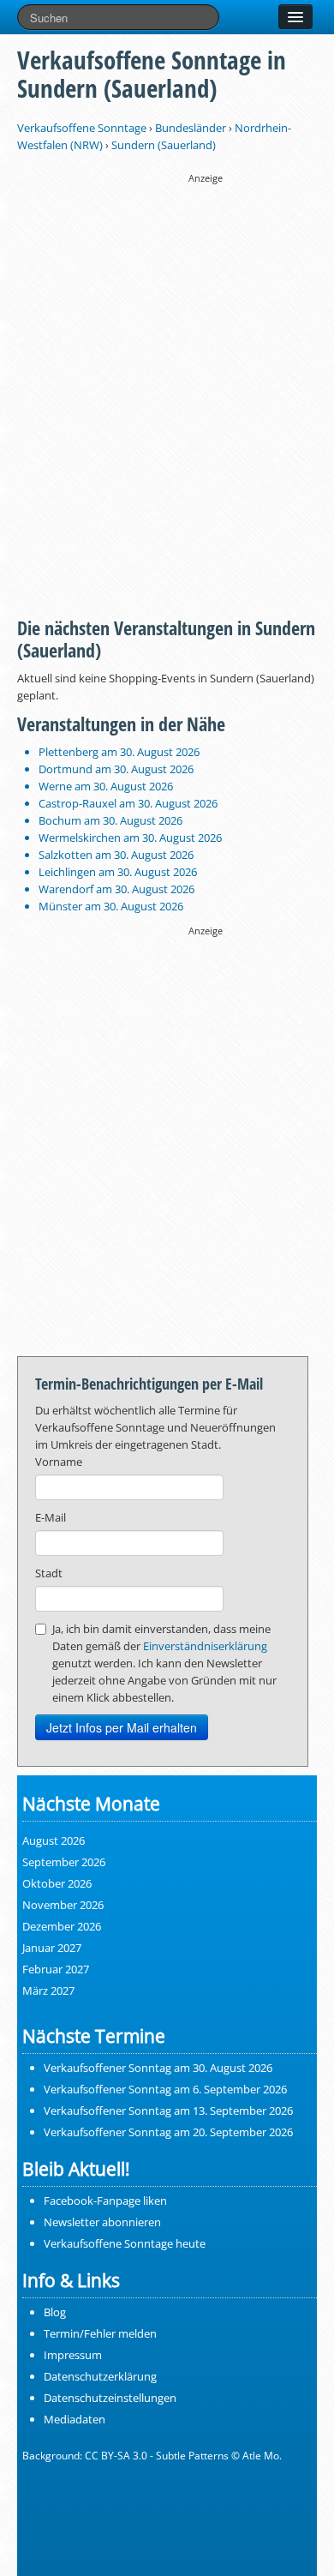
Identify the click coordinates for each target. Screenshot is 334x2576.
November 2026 (63, 1905)
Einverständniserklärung (205, 1646)
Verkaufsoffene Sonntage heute (125, 2243)
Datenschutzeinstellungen (110, 2398)
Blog (55, 2312)
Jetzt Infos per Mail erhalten (122, 1727)
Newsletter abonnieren (102, 2222)
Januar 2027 (52, 1948)
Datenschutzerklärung (100, 2376)
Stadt (49, 1573)
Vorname (59, 1462)
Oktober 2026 (57, 1883)
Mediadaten (75, 2419)
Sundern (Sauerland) (164, 145)
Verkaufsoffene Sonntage (82, 128)
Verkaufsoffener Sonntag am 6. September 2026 (165, 2089)
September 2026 (64, 1862)
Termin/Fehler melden (100, 2333)
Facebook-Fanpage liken (105, 2201)
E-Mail (51, 1517)
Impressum (73, 2355)
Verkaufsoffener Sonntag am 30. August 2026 (158, 2068)
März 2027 (48, 1991)
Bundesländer (191, 128)
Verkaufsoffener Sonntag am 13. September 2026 (168, 2111)
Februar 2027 (56, 1969)
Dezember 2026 (62, 1926)
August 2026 (54, 1840)
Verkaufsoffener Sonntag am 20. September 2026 (168, 2132)
